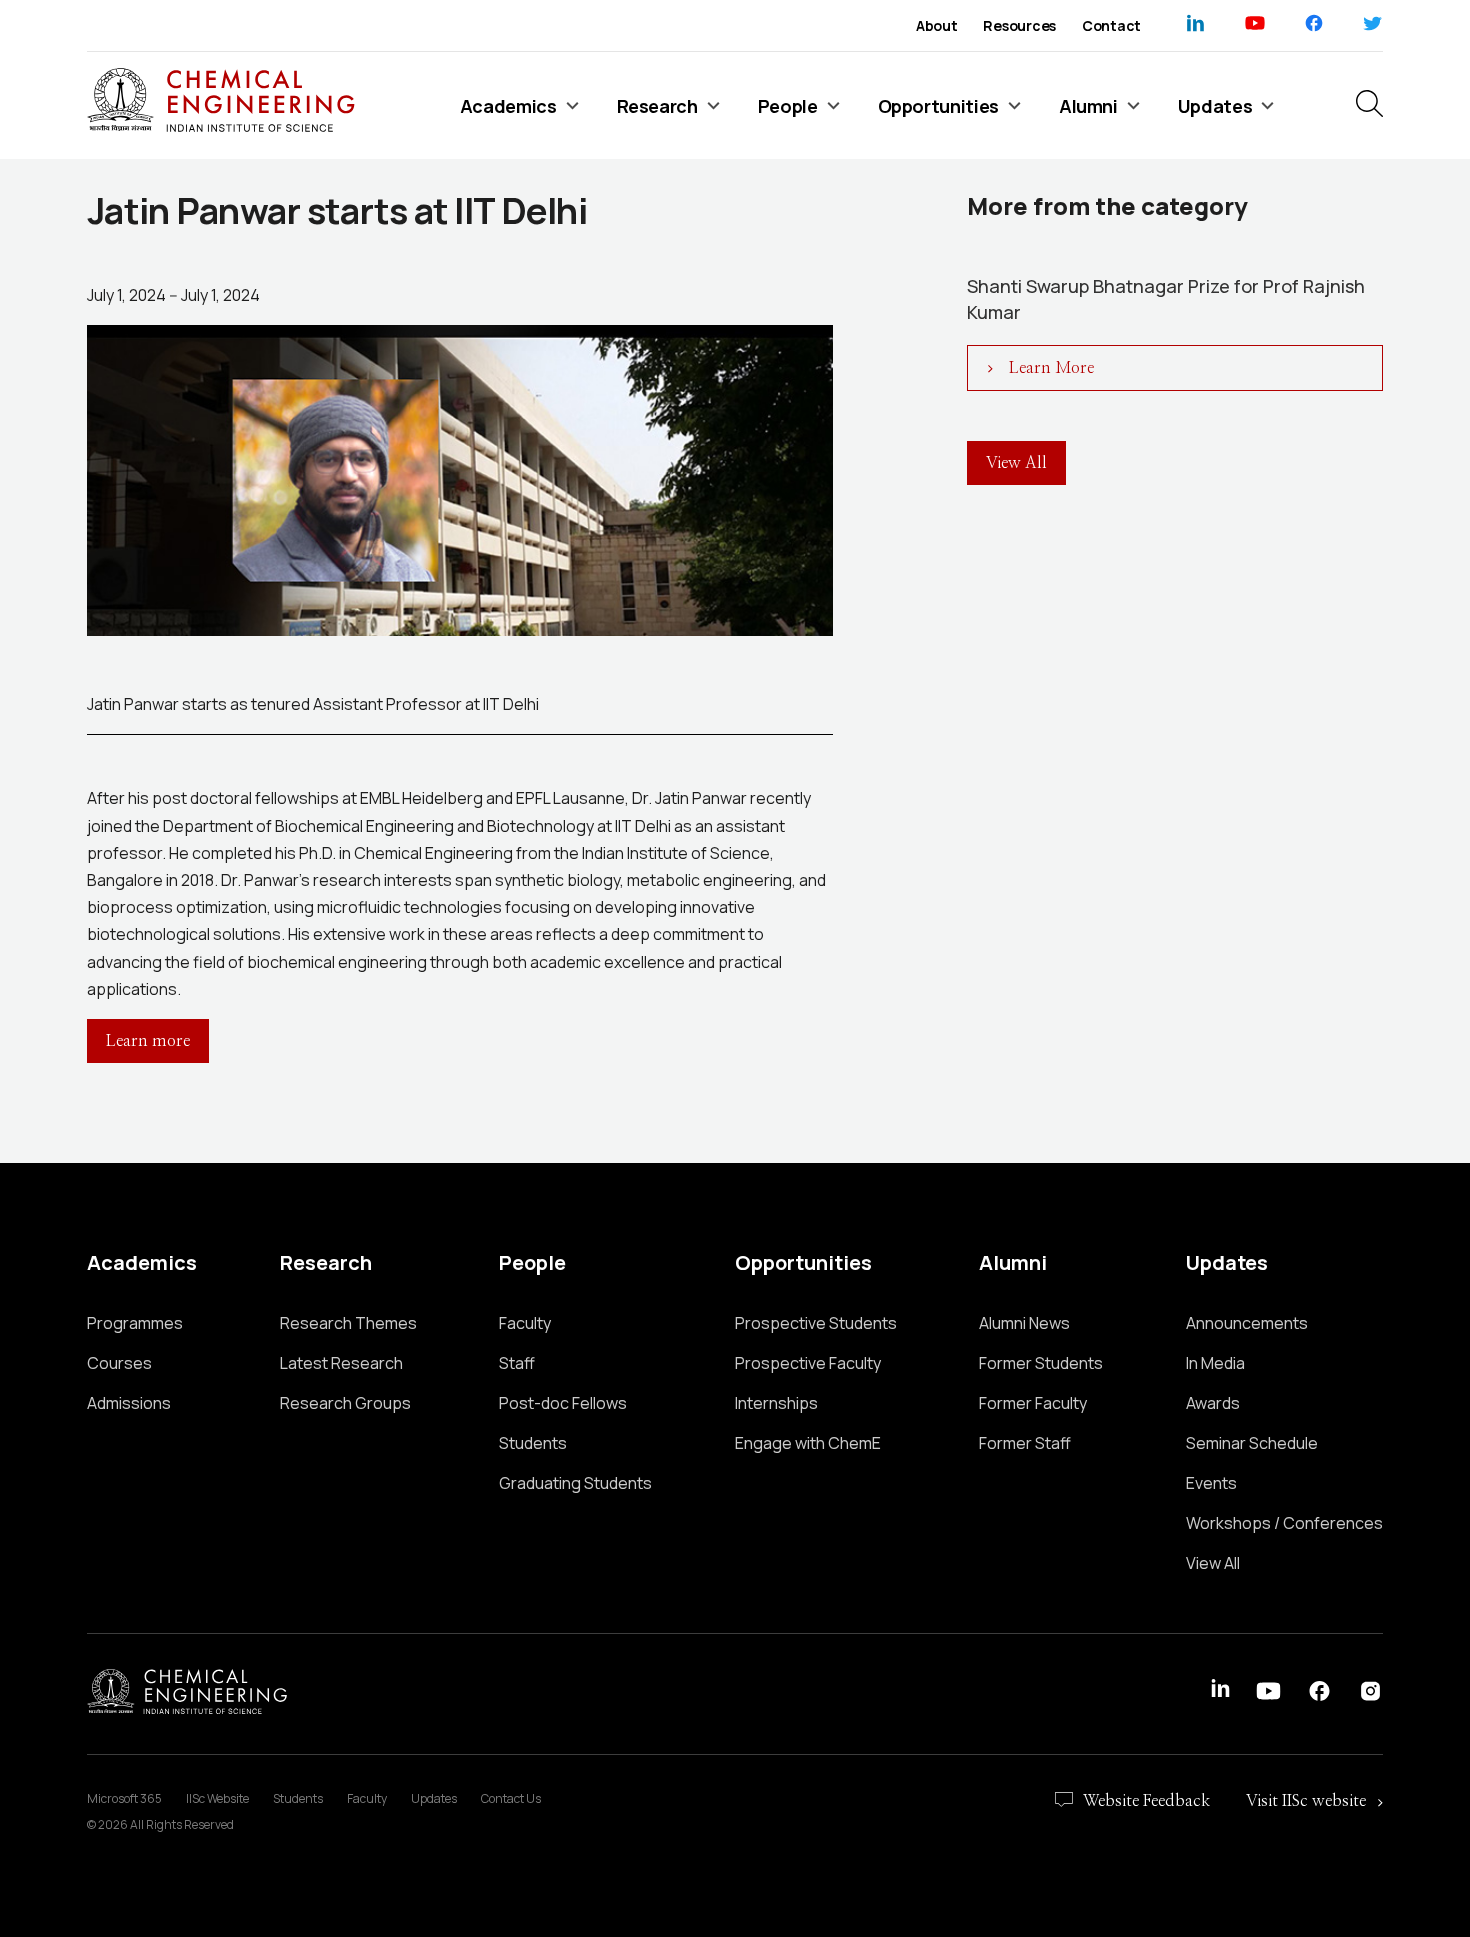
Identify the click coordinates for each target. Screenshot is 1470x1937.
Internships (776, 1403)
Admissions (129, 1403)
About (937, 25)
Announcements (1247, 1323)
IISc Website (217, 1798)
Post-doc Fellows (563, 1403)
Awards (1213, 1403)
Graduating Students (575, 1483)
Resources (1019, 25)
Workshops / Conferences (1284, 1523)
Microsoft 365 (124, 1798)
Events (1211, 1483)
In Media (1215, 1363)
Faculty (525, 1323)
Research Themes (348, 1323)
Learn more (148, 1041)
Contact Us (511, 1798)
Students (533, 1443)
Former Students (1041, 1363)
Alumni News (1024, 1323)
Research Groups (345, 1403)
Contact (1111, 25)
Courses (119, 1363)
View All (1213, 1563)
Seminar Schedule (1252, 1443)
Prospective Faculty (808, 1363)
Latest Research (341, 1363)
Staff (517, 1363)
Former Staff (1025, 1443)
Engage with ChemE (808, 1443)
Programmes (135, 1323)
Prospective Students (816, 1323)
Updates (434, 1798)
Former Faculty (1033, 1403)
